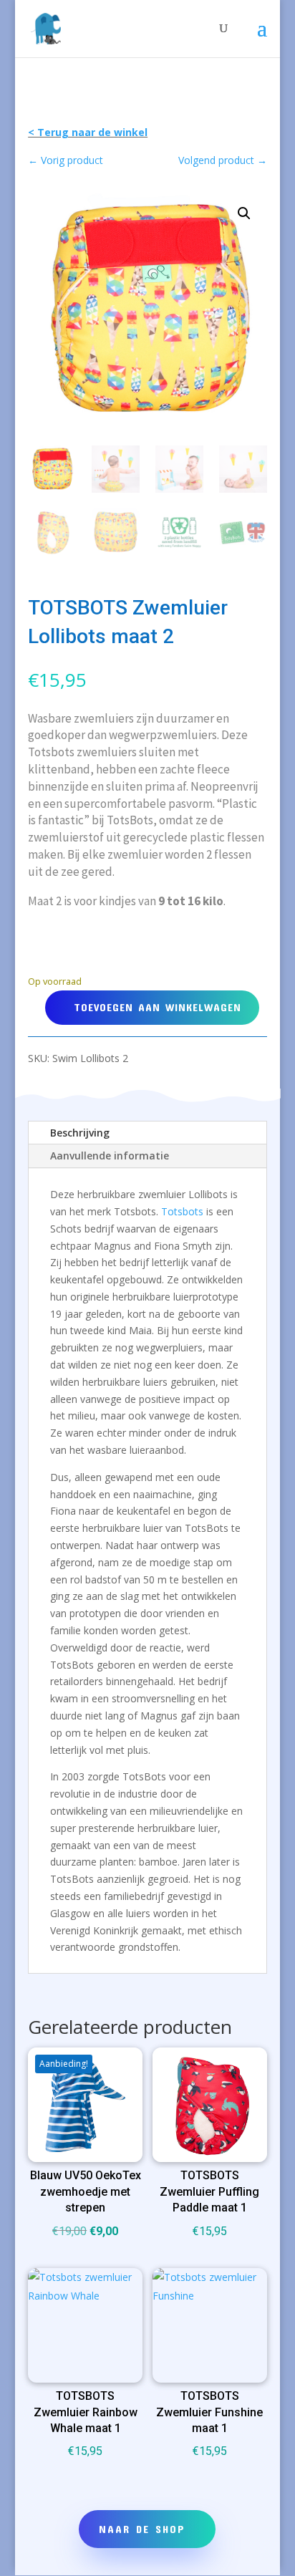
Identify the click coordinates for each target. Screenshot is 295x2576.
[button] (244, 213)
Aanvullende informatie (110, 1156)
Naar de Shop (142, 2529)
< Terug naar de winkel (88, 132)
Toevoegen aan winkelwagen (158, 1007)
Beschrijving (80, 1133)
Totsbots (182, 1211)
